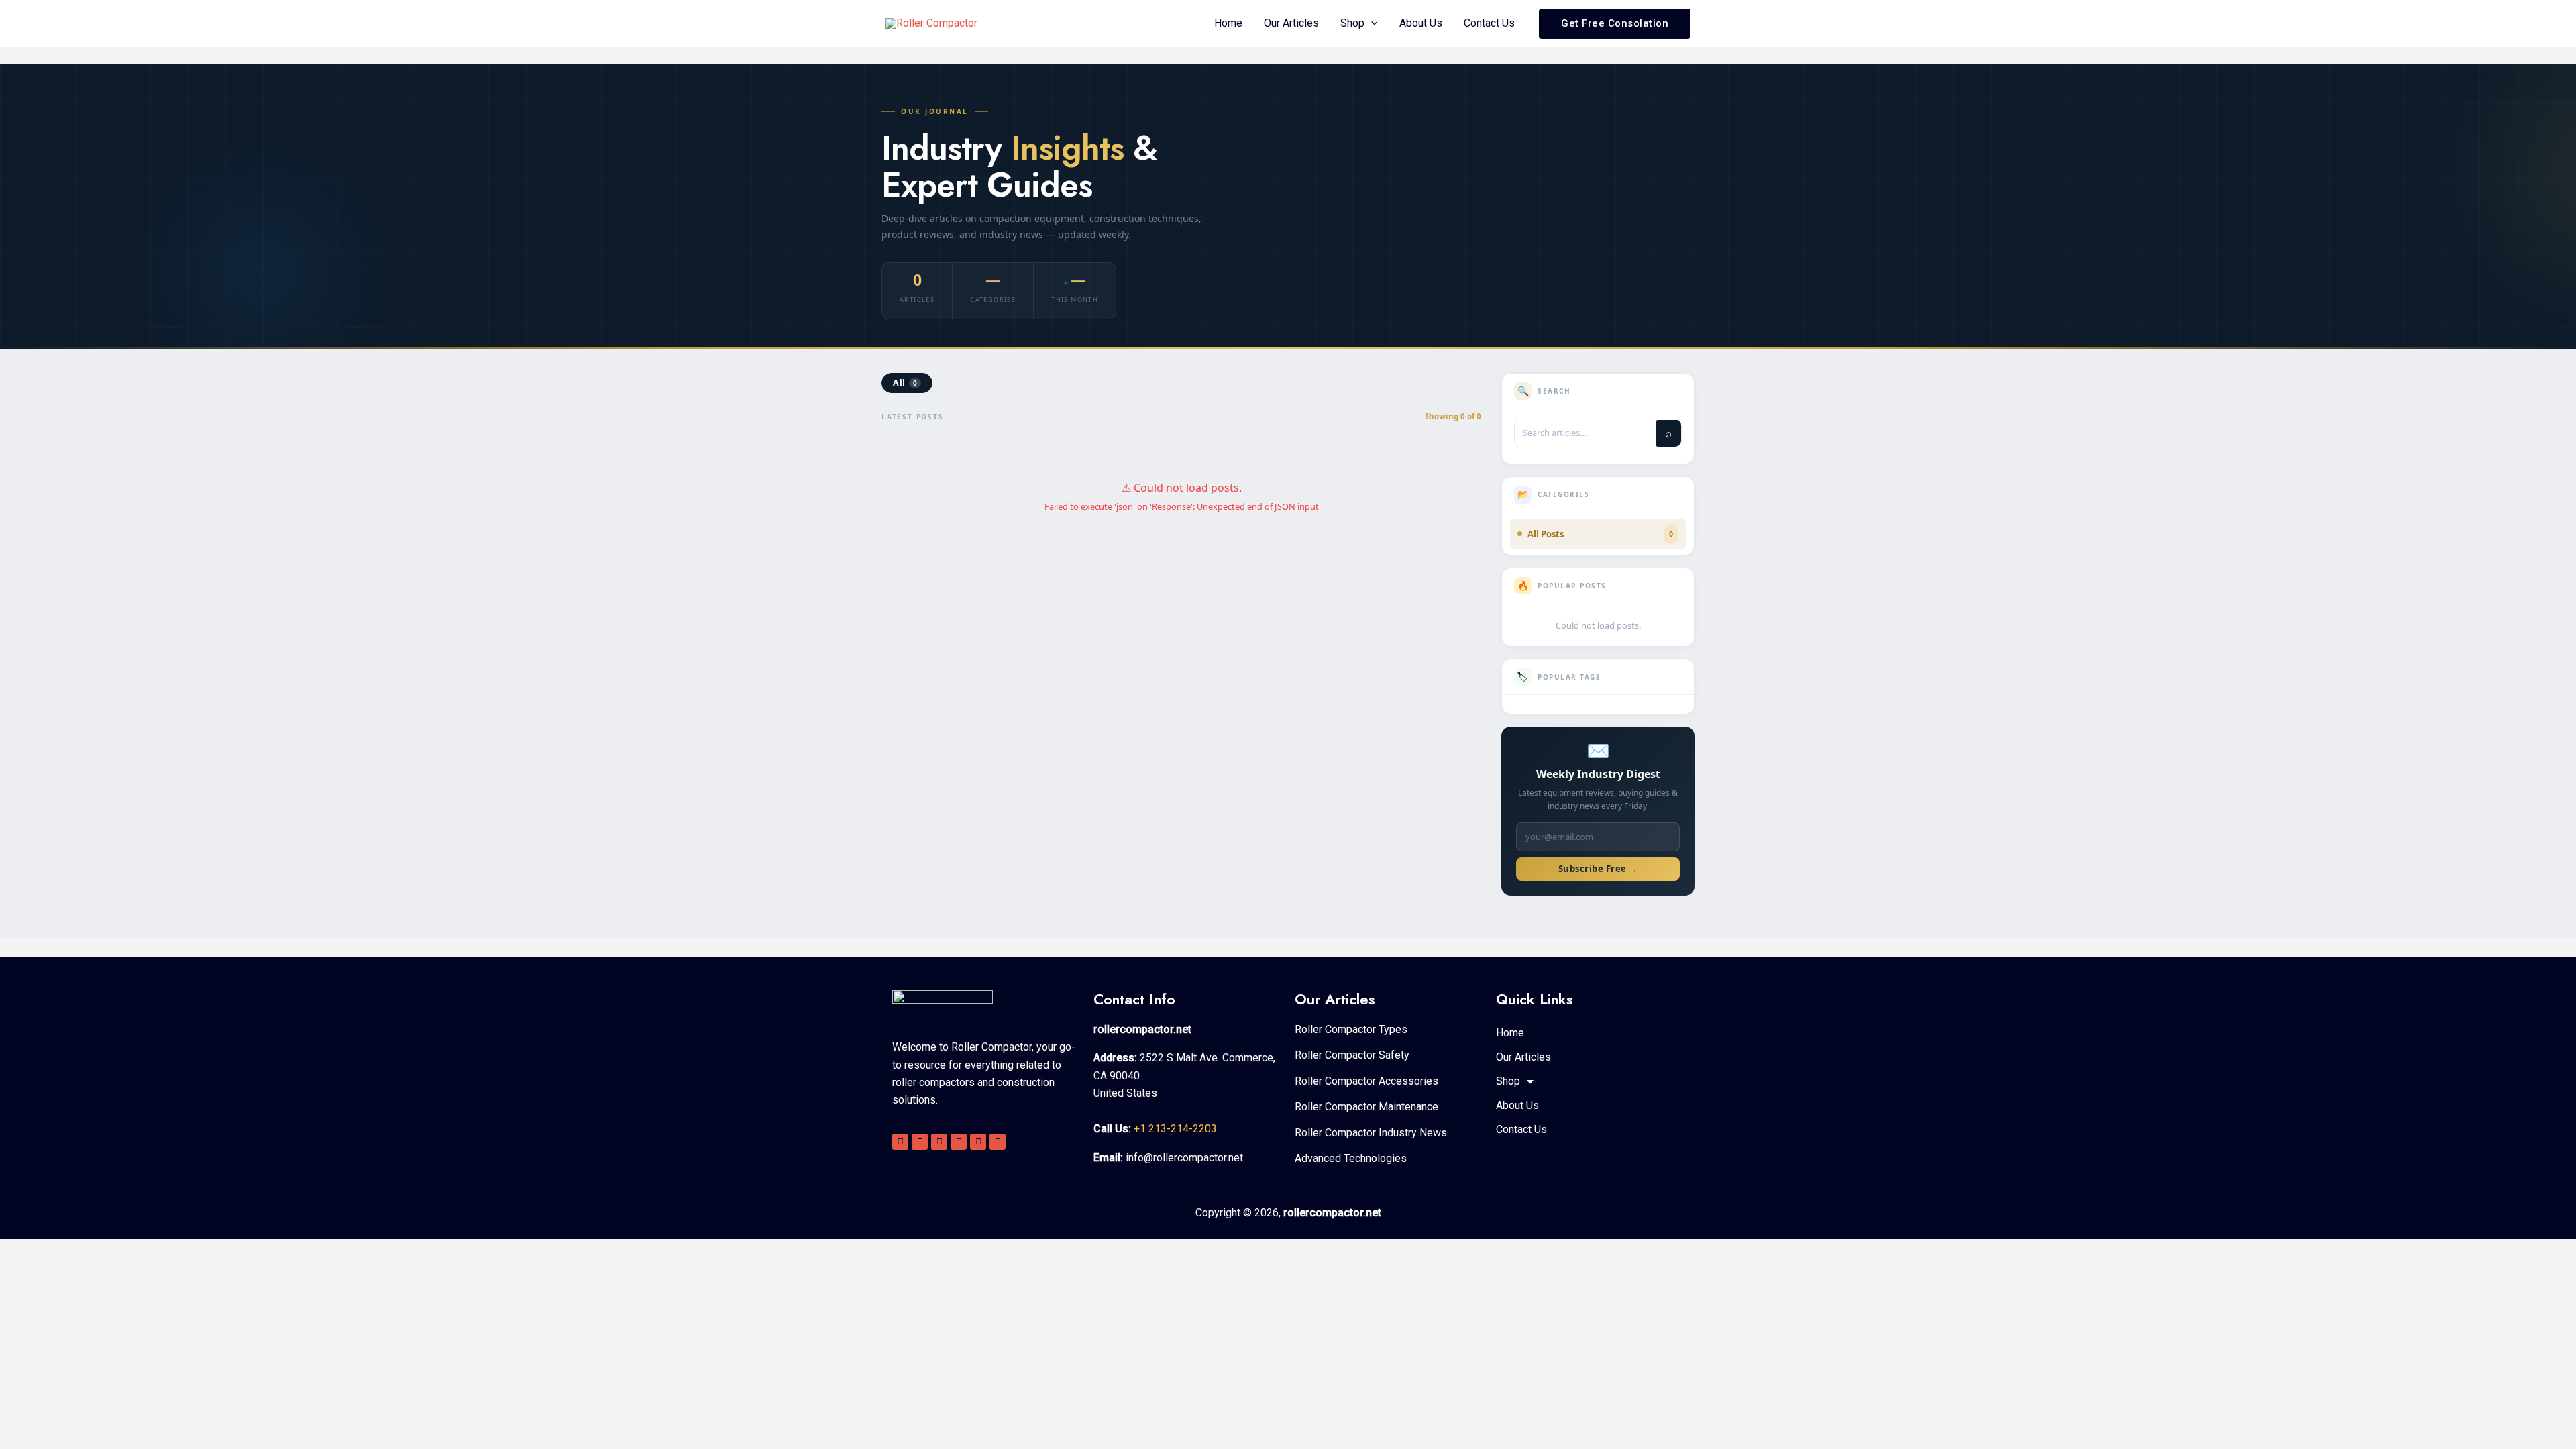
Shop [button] (1352, 23)
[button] (1371, 23)
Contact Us (1489, 23)
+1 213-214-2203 (1175, 1129)
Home (1228, 23)
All (905, 383)
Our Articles (1291, 23)
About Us (1421, 23)
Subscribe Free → (1598, 869)
